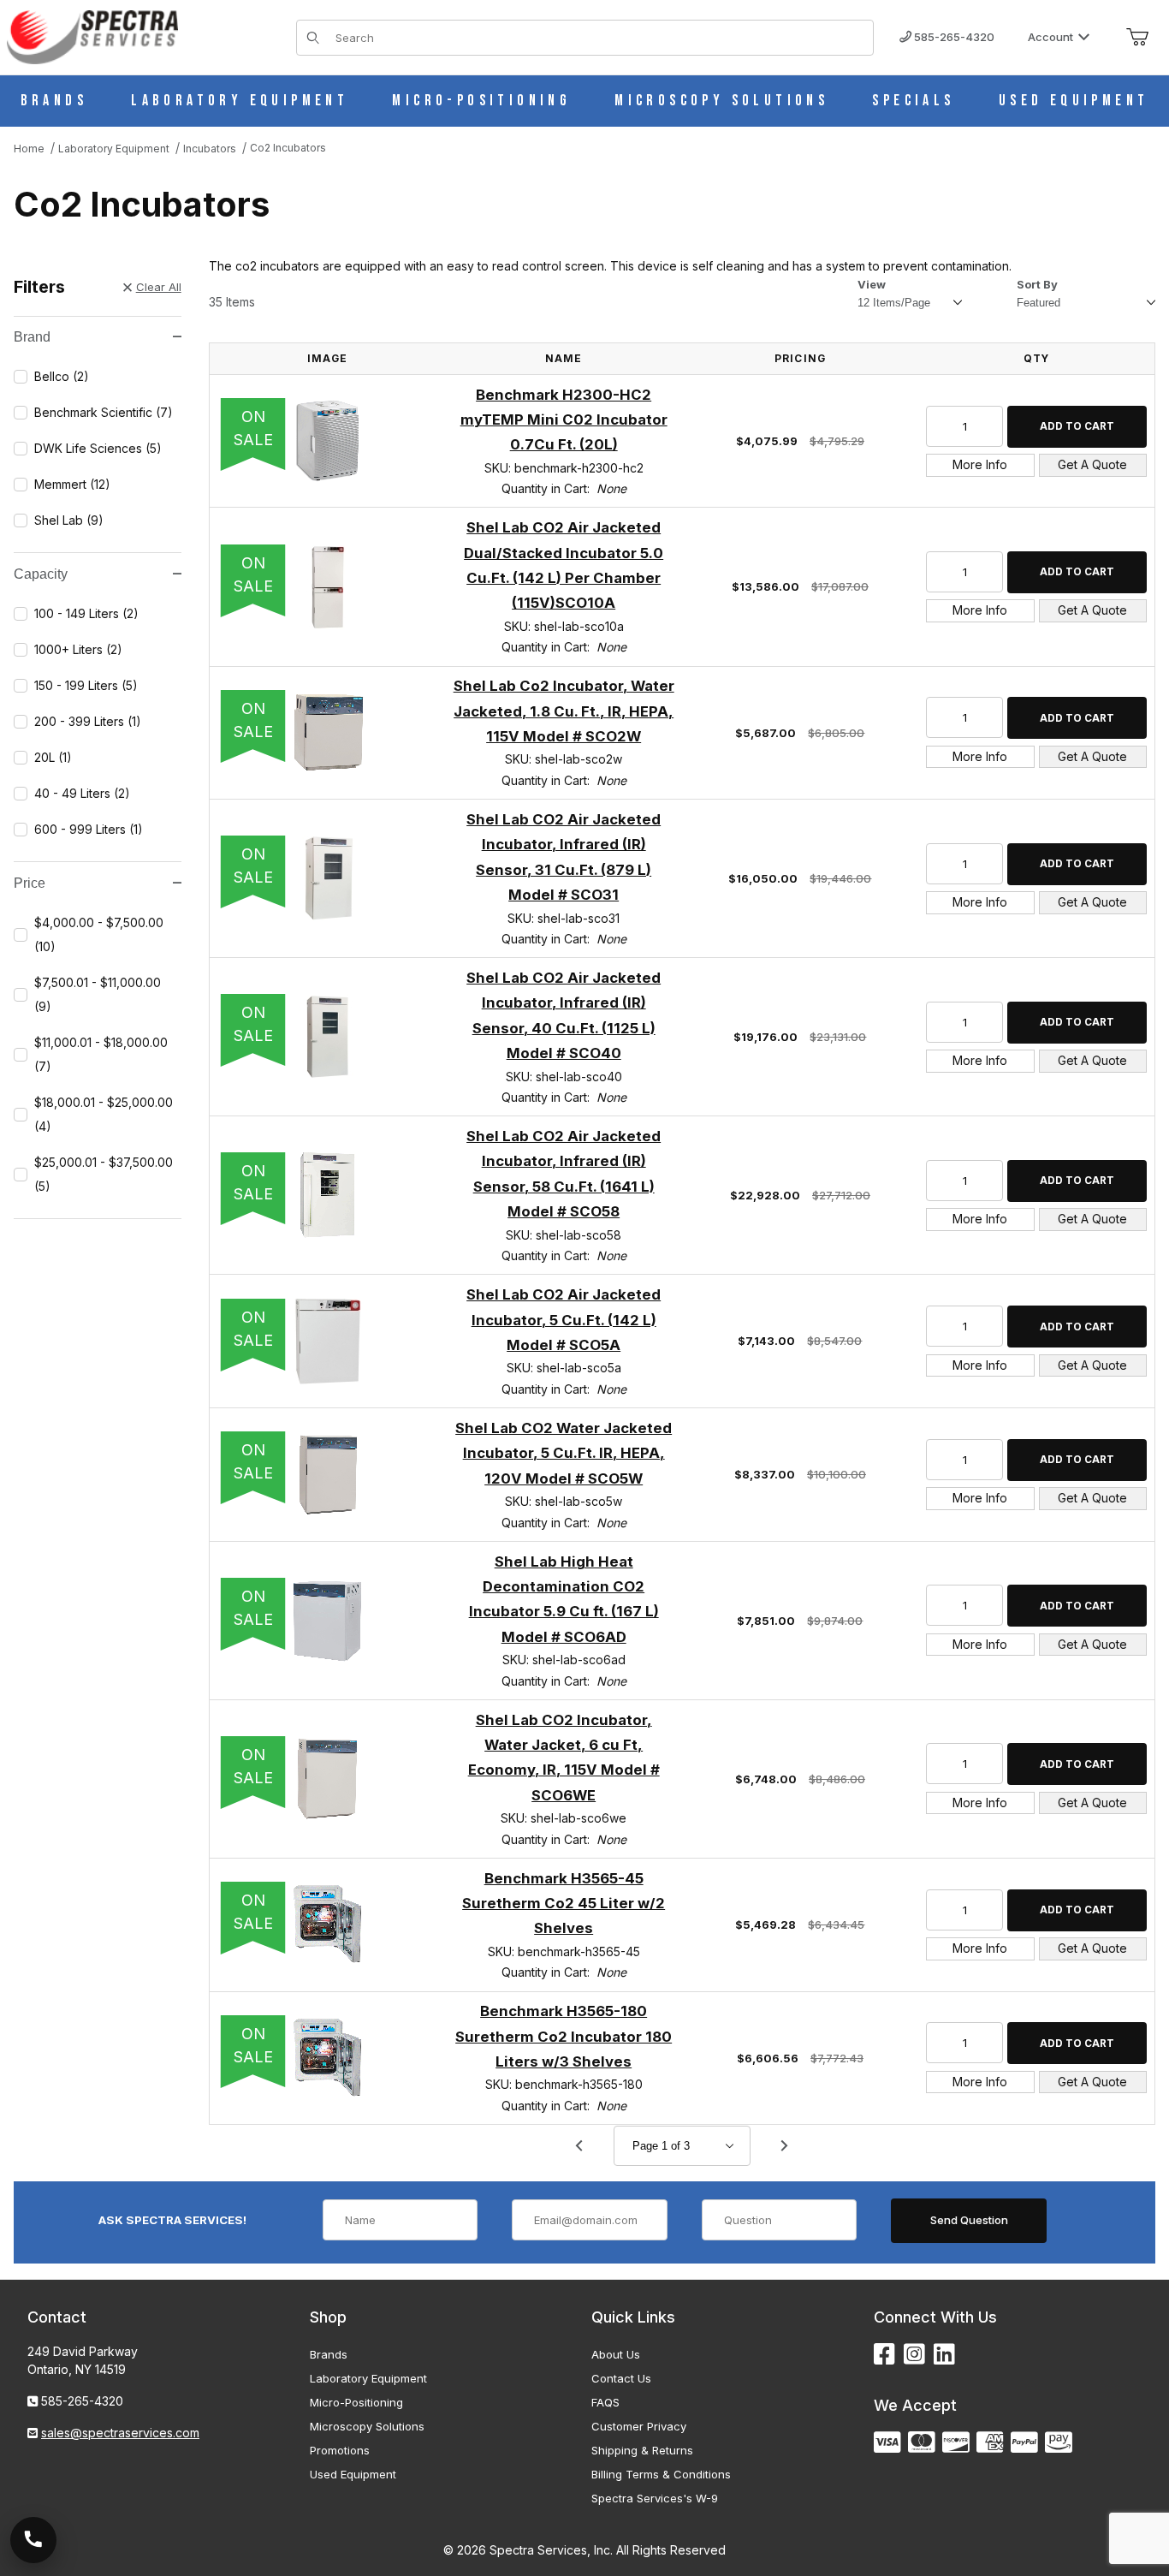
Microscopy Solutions (367, 2426)
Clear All (159, 287)
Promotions (340, 2450)
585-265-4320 (953, 37)
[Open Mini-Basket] (1137, 38)
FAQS (605, 2402)
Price (30, 883)
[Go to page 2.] (785, 2145)
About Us (616, 2354)
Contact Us (621, 2378)
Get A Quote (1092, 464)
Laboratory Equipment (368, 2378)
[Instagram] (914, 2355)
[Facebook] (884, 2355)
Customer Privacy (639, 2426)
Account (1050, 37)
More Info (980, 464)
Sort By (1037, 284)
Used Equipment (353, 2474)
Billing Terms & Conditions (661, 2474)
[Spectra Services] (92, 36)
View (872, 284)
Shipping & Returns (642, 2450)
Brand (32, 337)
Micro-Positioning (356, 2402)
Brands (329, 2354)
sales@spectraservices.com (120, 2433)
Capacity (41, 574)
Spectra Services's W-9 (655, 2498)
